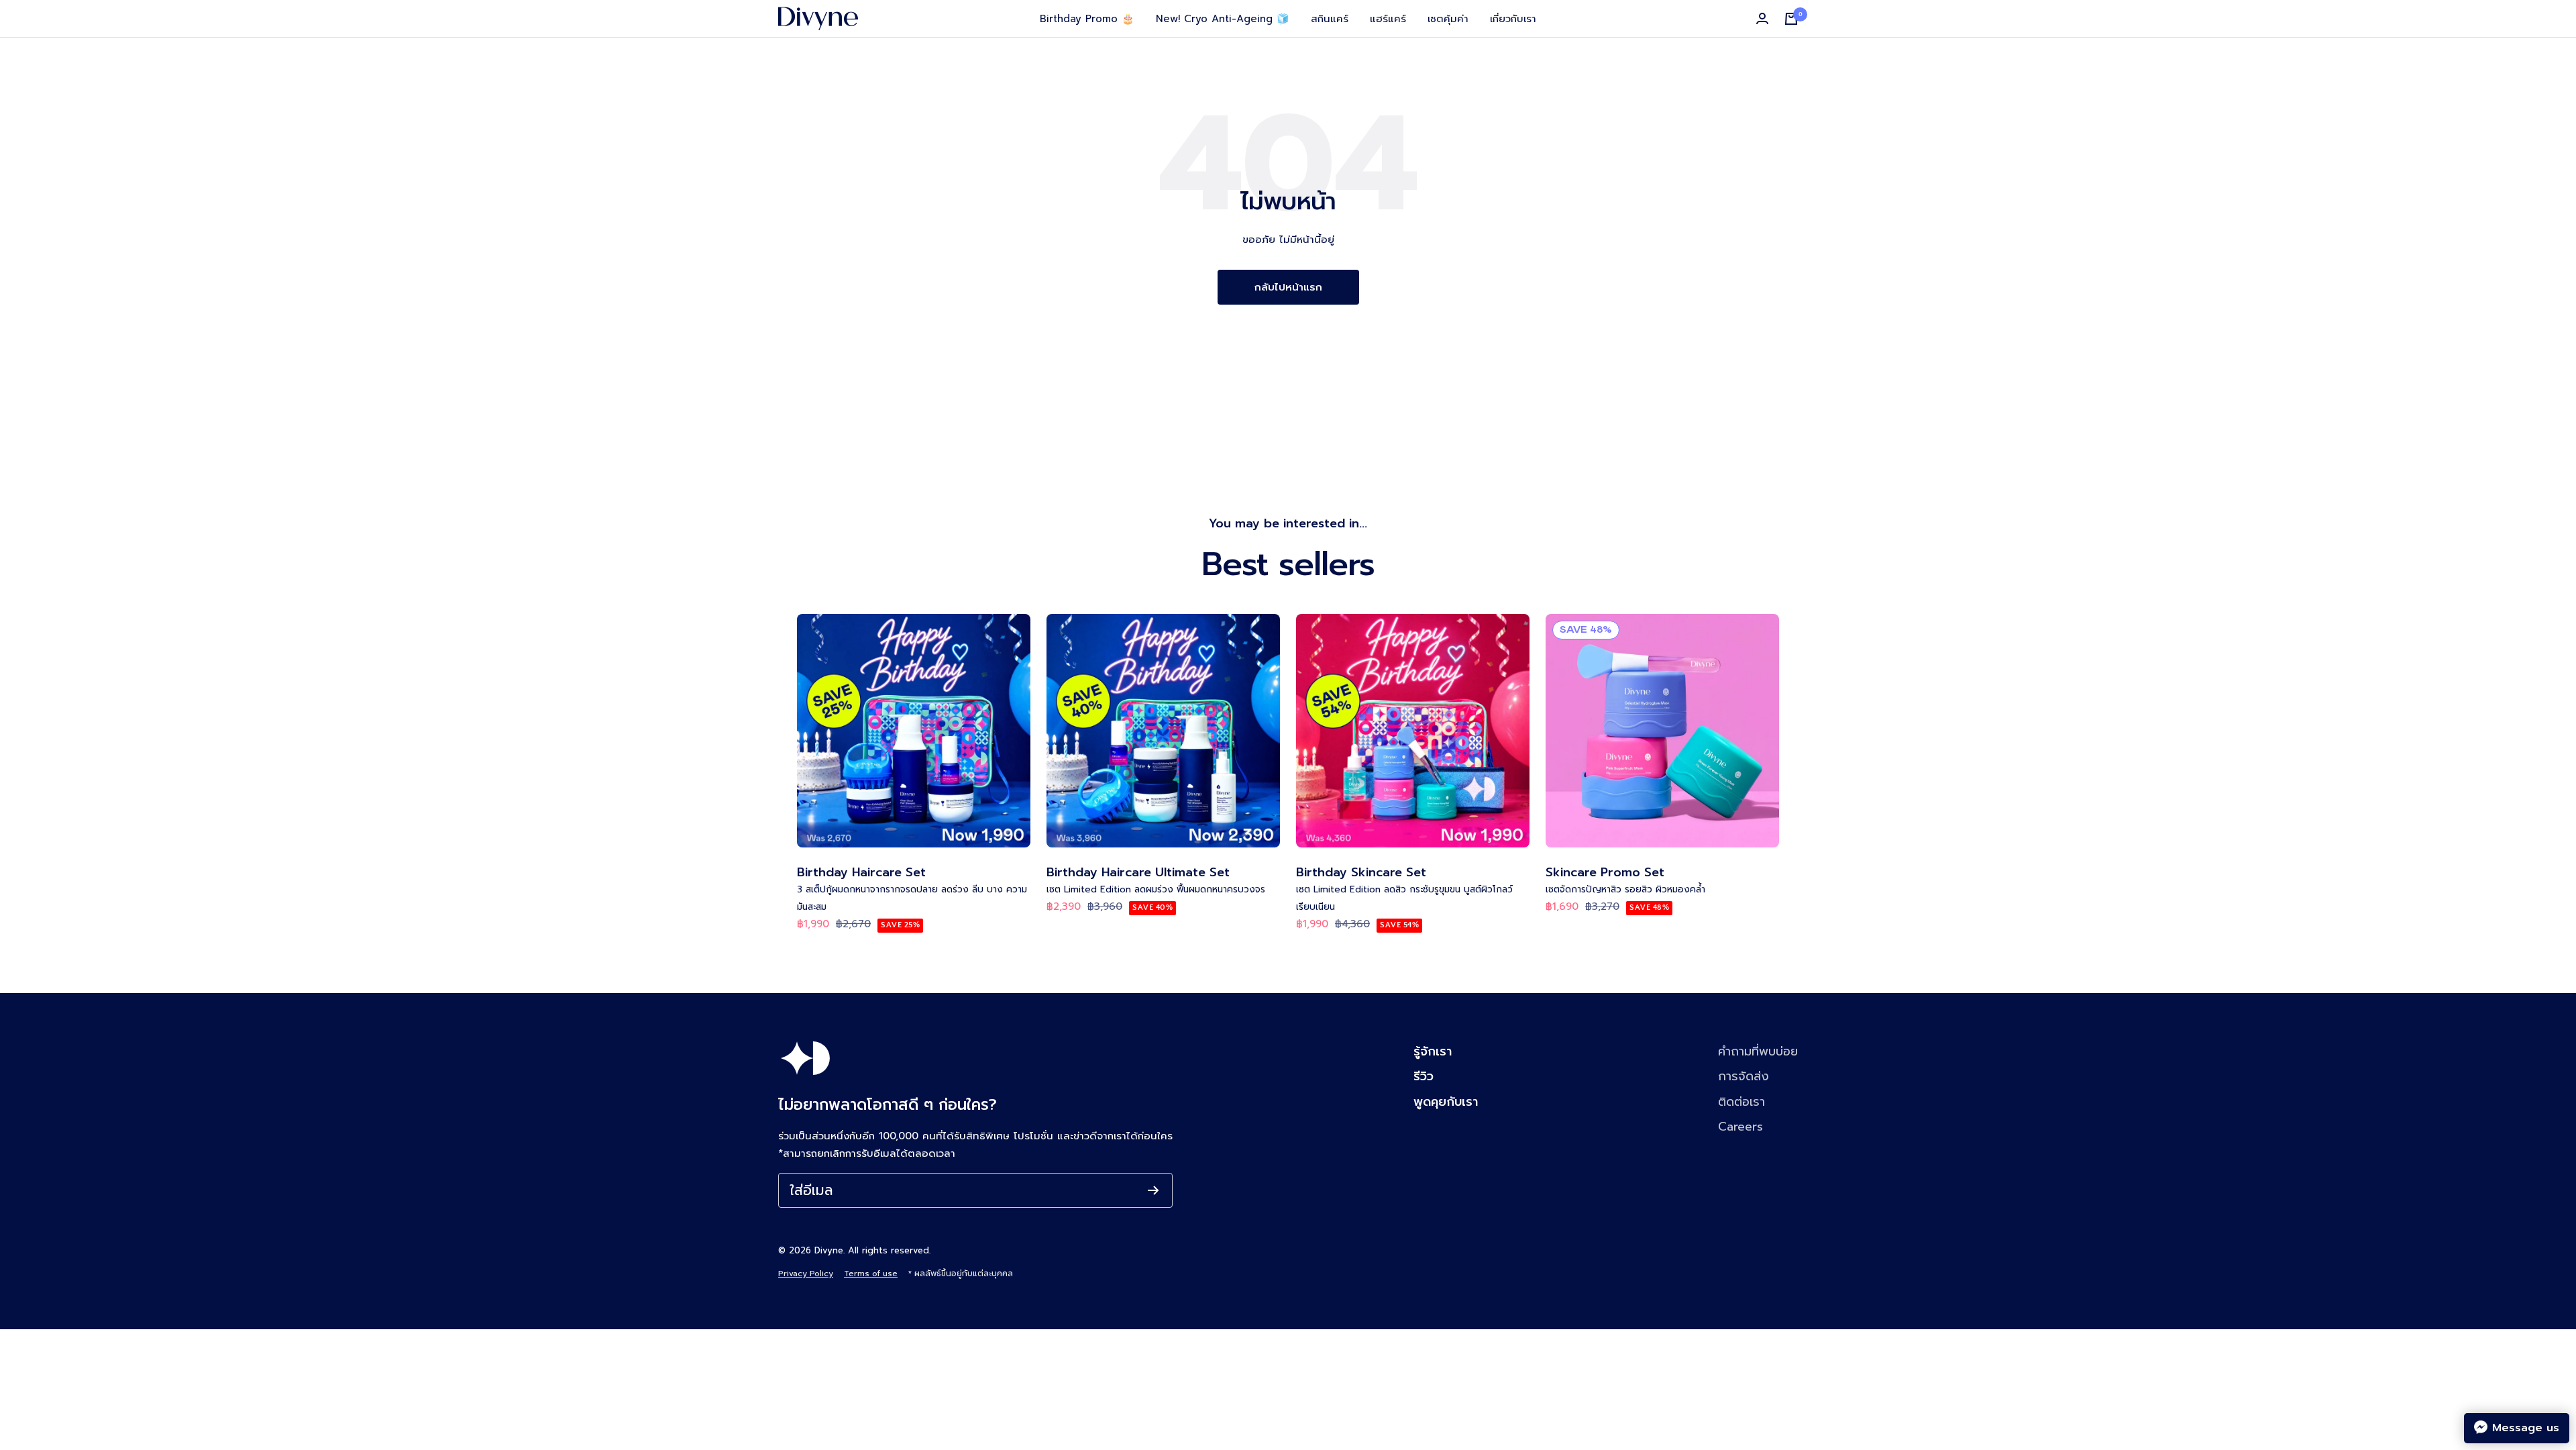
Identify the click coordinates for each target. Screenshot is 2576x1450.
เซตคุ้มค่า (1448, 19)
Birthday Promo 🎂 (1087, 19)
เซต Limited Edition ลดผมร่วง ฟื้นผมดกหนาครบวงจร (1156, 889)
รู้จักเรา (1433, 1051)
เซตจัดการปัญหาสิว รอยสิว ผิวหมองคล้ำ (1625, 889)
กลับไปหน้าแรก (1288, 287)
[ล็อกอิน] (1762, 19)
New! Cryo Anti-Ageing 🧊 (1223, 19)
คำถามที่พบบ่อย (1758, 1051)
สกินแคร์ (1330, 19)
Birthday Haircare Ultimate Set (1138, 873)
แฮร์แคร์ (1388, 19)
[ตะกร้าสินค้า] (1791, 19)
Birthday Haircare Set (861, 873)
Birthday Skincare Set (1361, 873)
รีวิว (1424, 1076)
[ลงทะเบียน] (1153, 1190)
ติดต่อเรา (1741, 1102)
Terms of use (871, 1274)
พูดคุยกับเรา (1446, 1102)
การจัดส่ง (1743, 1076)
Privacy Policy (806, 1274)
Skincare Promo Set (1605, 873)
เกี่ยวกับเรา (1513, 19)
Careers (1740, 1127)
